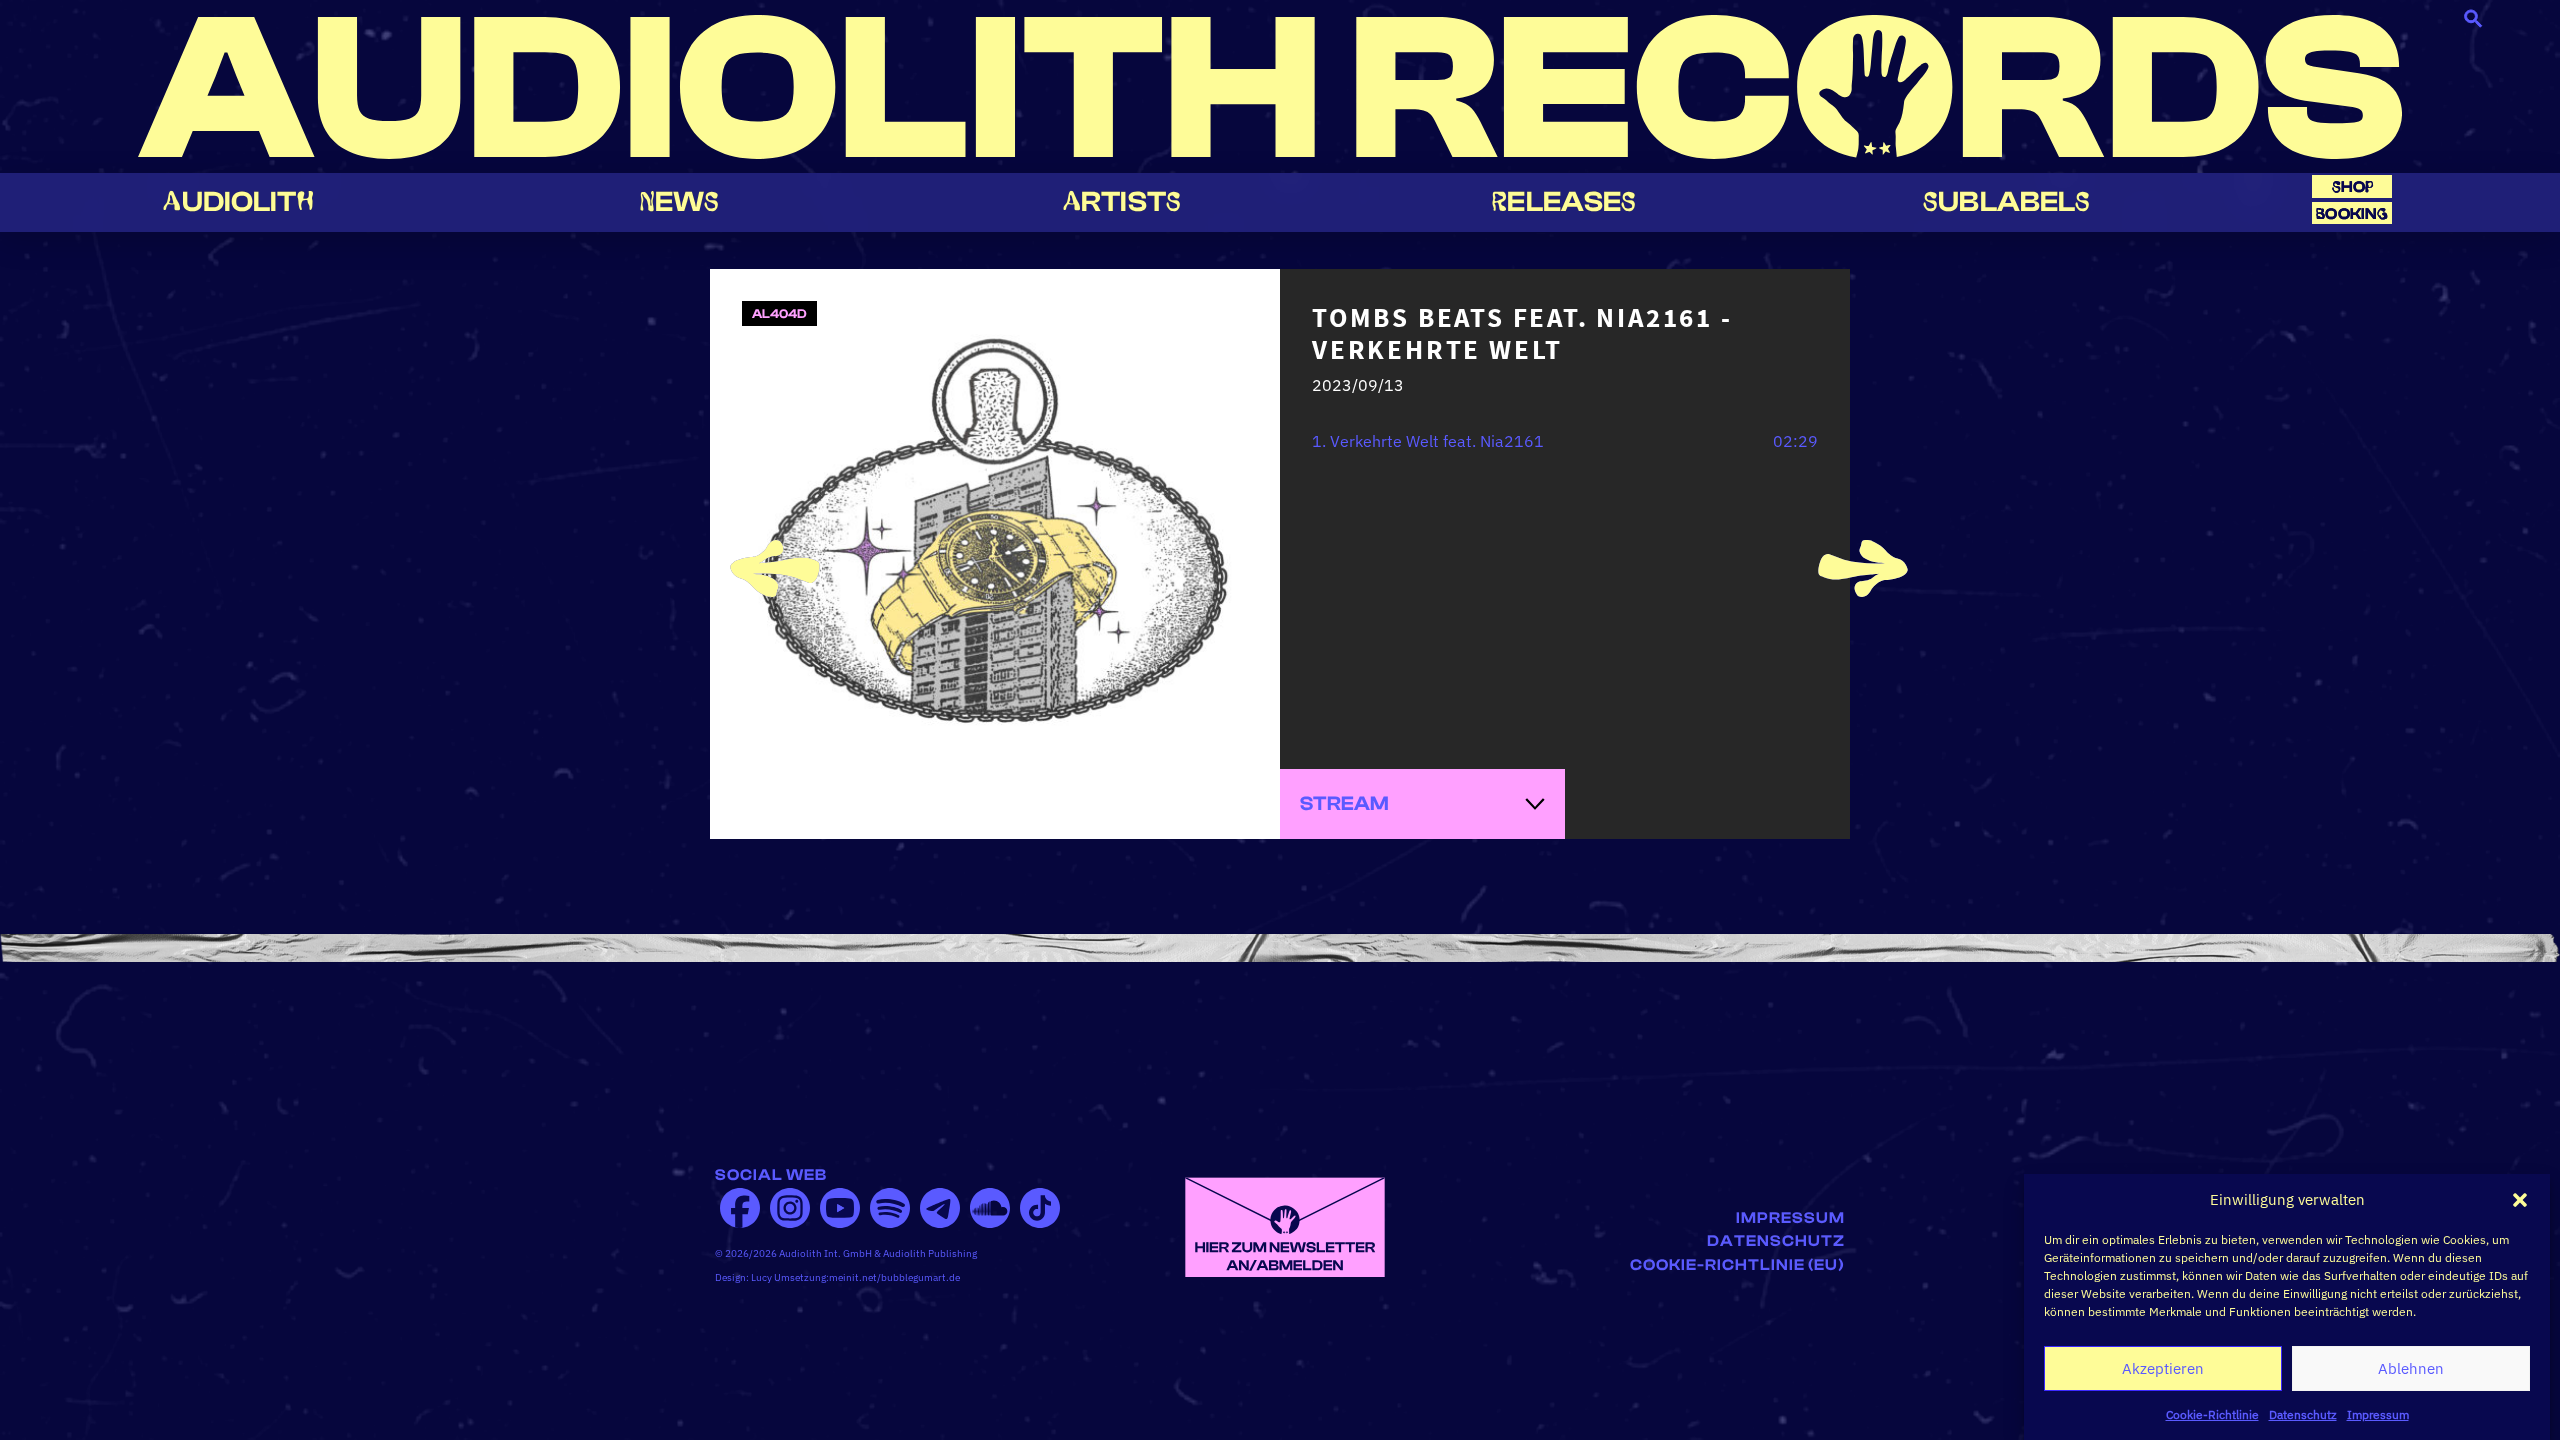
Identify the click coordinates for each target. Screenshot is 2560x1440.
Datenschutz (2303, 1414)
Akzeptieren (2163, 1368)
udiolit (238, 201)
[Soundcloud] (990, 1208)
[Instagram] (790, 1208)
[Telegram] (940, 1208)
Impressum (2378, 1414)
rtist (1122, 201)
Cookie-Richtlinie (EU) (1737, 1265)
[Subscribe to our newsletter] (1285, 1225)
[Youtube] (840, 1208)
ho (2353, 186)
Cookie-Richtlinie (2212, 1414)
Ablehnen (2411, 1368)
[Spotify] (890, 1208)
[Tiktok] (1040, 1208)
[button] (2520, 1200)
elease (1564, 201)
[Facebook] (740, 1208)
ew (680, 201)
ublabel (2006, 201)
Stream (1344, 803)
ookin (2352, 213)
